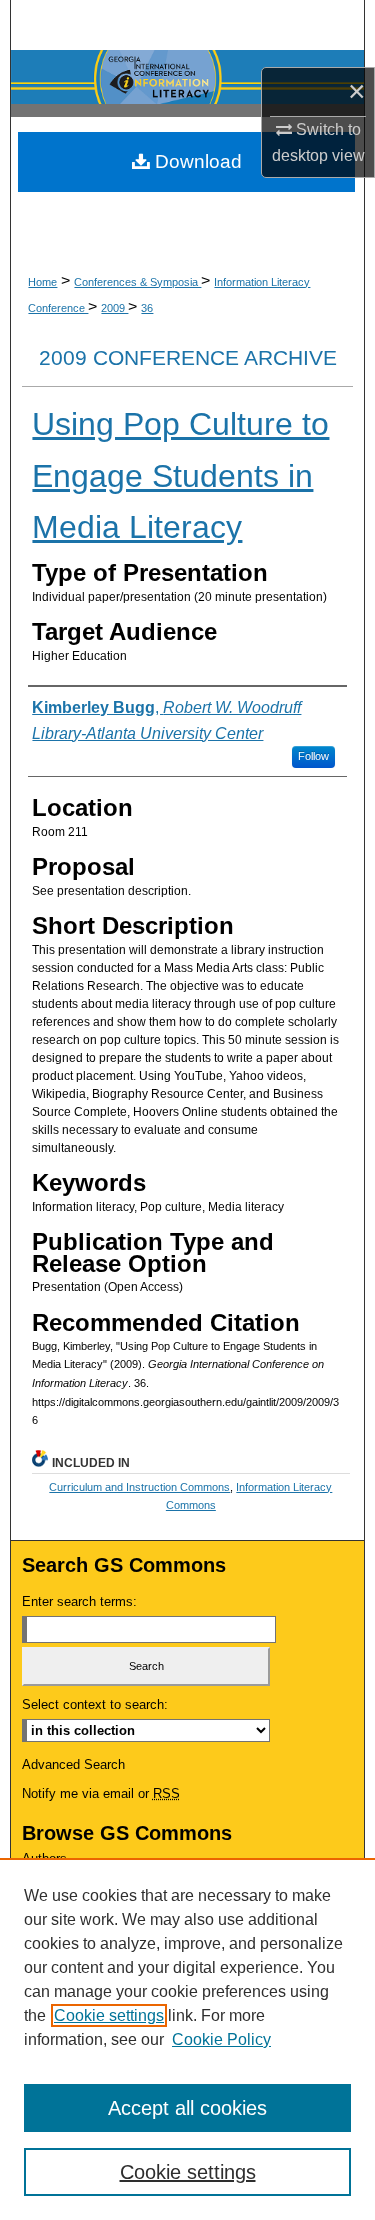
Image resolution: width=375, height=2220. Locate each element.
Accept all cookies (187, 2108)
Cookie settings (109, 2015)
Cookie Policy (221, 2039)
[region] (187, 2039)
